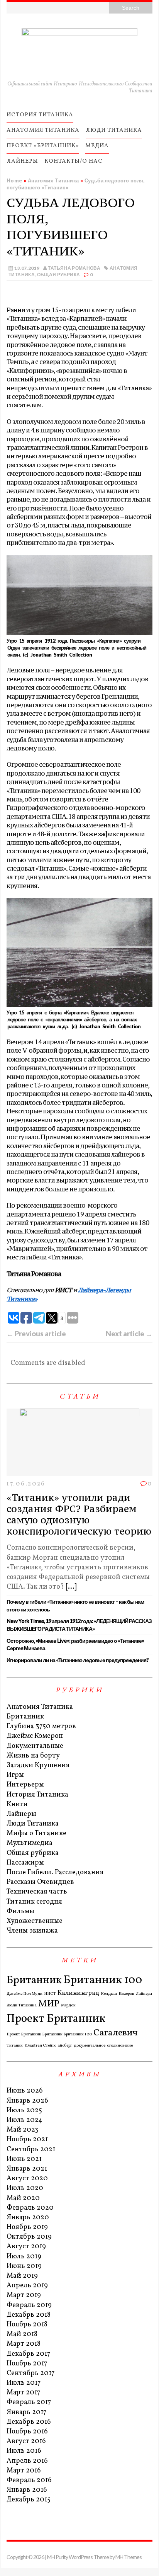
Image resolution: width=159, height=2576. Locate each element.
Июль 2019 (24, 2257)
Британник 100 (103, 1980)
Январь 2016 (27, 2490)
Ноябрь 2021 (27, 2140)
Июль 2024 (25, 2120)
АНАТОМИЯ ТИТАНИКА (43, 130)
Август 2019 (26, 2247)
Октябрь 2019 (29, 2237)
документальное (90, 2046)
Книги (17, 1804)
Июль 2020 (25, 2188)
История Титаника (37, 1795)
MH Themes (129, 2557)
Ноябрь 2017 (27, 2364)
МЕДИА (97, 146)
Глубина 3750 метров (41, 1726)
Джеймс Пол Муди (25, 1994)
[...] (71, 1587)
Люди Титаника (33, 1824)
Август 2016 (26, 2441)
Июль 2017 (24, 2383)
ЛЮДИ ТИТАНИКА (114, 130)
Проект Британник (56, 2019)
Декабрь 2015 (29, 2500)
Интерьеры (25, 1785)
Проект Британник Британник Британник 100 (49, 2035)
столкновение (120, 2046)
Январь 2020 (28, 2218)
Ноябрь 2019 (27, 2227)
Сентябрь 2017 (30, 2373)
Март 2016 (24, 2471)
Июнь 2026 (25, 2091)
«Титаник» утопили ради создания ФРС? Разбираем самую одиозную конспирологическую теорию (79, 1514)
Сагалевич (116, 2033)
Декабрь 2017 (28, 2354)
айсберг (65, 2046)
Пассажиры (25, 1863)
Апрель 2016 (27, 2461)
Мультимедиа (30, 1843)
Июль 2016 (24, 2451)
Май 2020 (23, 2198)
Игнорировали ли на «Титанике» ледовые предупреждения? (78, 1660)
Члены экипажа (32, 1931)
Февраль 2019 (29, 2305)
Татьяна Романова (74, 268)
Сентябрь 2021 (31, 2150)
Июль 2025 (24, 2111)
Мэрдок (68, 2006)
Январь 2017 (26, 2412)
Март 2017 (23, 2393)
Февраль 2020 (30, 2208)
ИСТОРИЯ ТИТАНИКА (40, 115)
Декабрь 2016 (29, 2422)
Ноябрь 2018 (27, 2325)
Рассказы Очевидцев (40, 1882)
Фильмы (20, 1912)
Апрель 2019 (27, 2286)
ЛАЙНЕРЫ (22, 161)
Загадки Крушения (38, 1765)
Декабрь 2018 (29, 2315)
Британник (25, 1717)
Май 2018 (22, 2334)
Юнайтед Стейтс (40, 2046)
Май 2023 (23, 2130)
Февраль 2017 (29, 2402)
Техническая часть (37, 1892)
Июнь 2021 (24, 2159)
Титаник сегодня (34, 1902)
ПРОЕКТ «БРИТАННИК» (43, 146)
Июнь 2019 (24, 2266)
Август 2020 (27, 2179)
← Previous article (36, 1334)
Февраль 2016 (29, 2480)
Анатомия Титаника (40, 1707)
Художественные (35, 1921)
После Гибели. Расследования (55, 1872)
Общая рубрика (59, 275)
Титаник (15, 2046)
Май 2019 (22, 2276)
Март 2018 (24, 2344)
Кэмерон (126, 1994)
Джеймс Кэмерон (35, 1736)
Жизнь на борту (33, 1756)
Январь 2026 (27, 2101)
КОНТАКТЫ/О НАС (74, 161)
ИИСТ (50, 1994)
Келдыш (109, 1994)
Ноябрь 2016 (27, 2432)
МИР (49, 2004)
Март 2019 (24, 2295)
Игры (15, 1775)
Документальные (35, 1746)
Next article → (129, 1334)
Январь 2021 (27, 2169)
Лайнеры (21, 1814)
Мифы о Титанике (36, 1833)
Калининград (78, 1993)
